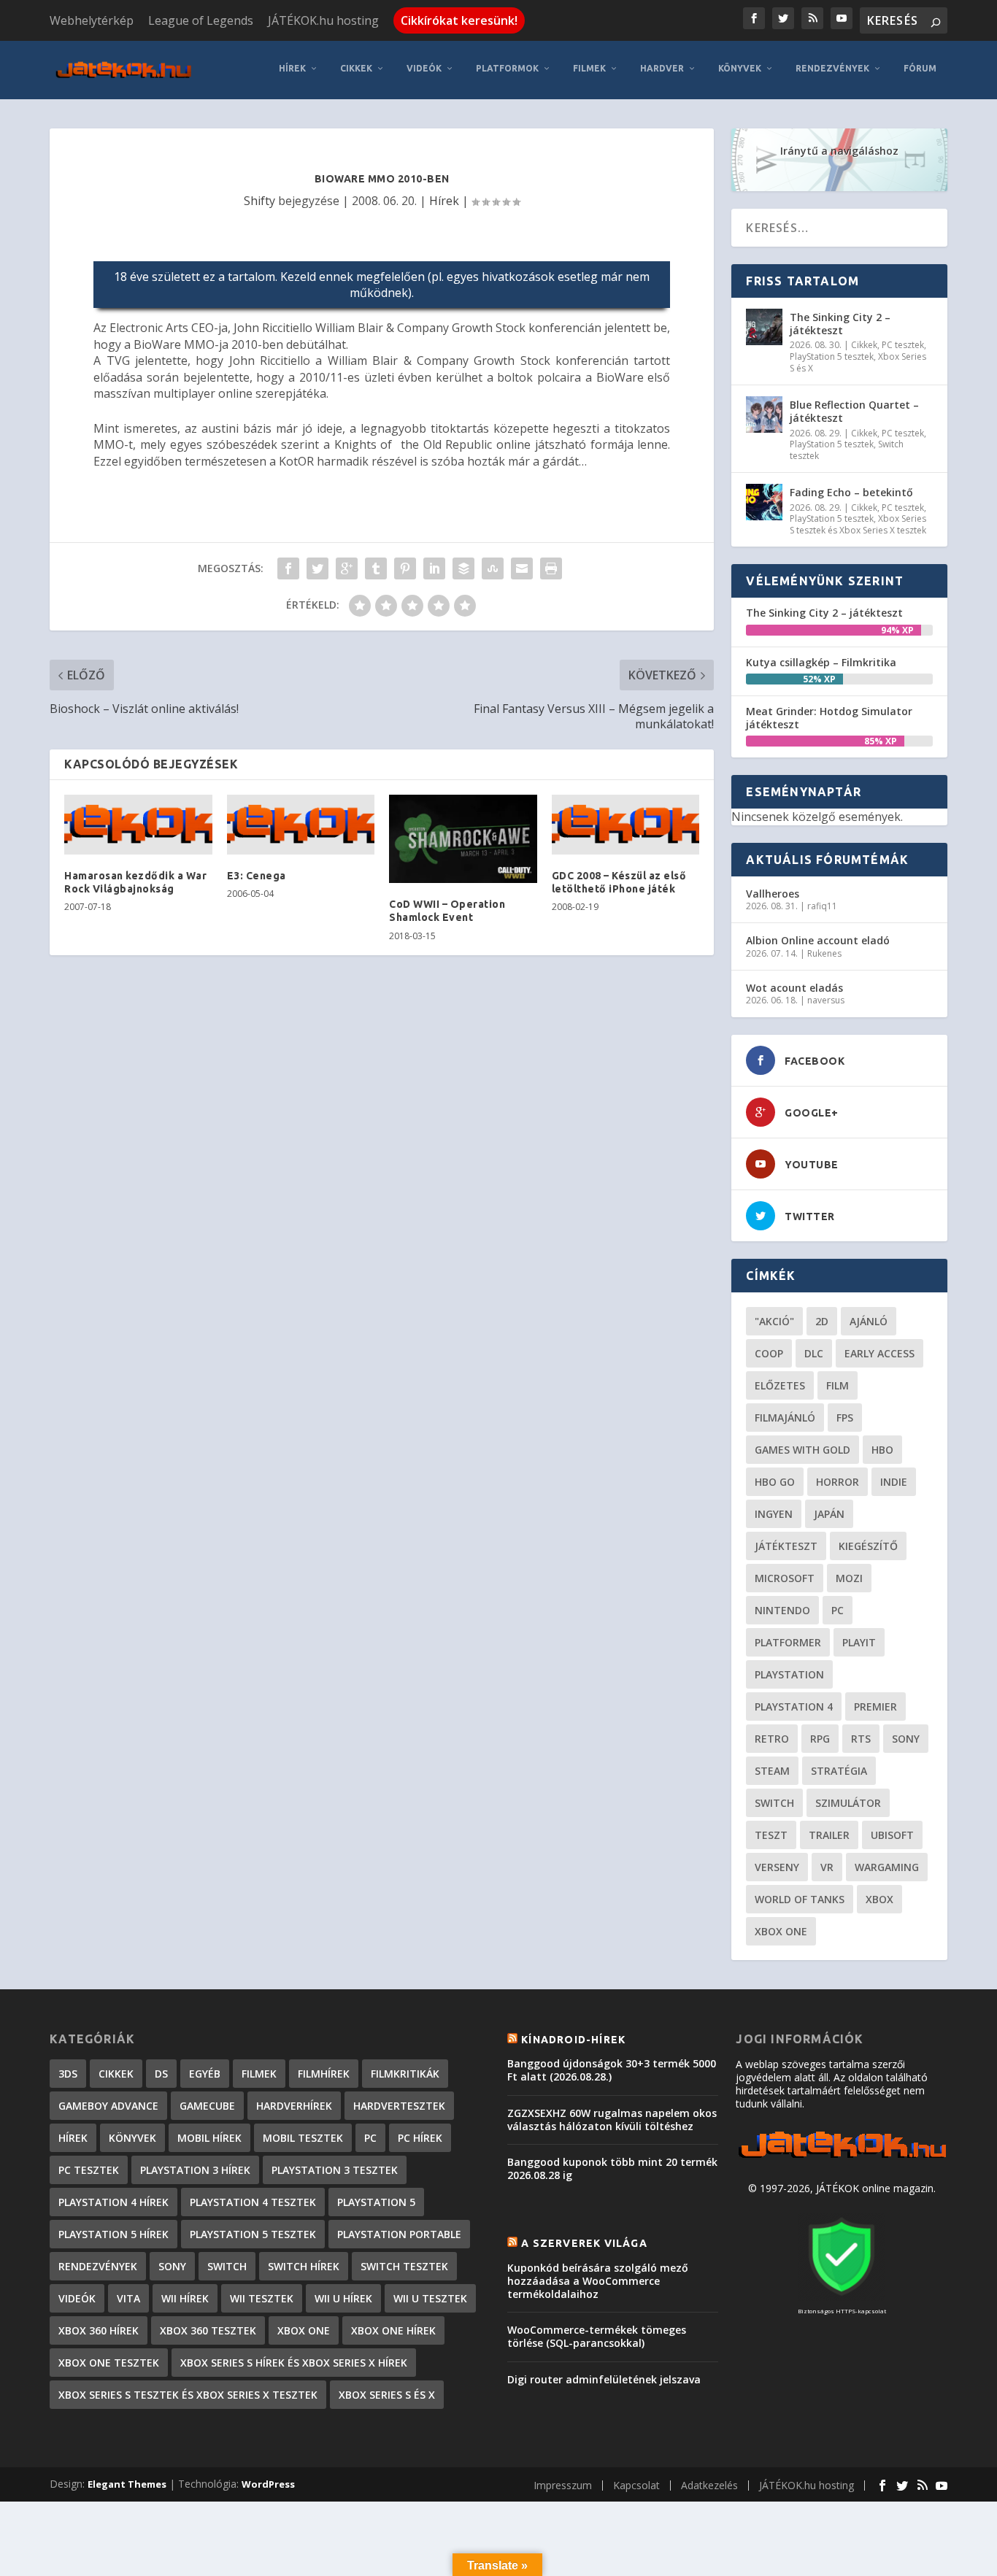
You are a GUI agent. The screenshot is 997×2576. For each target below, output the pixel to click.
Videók (424, 68)
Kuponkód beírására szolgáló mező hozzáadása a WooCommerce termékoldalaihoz (598, 2281)
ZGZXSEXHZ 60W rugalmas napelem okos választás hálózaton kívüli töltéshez (612, 2120)
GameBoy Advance (108, 2106)
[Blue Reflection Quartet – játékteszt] (764, 414)
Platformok (507, 68)
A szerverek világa (584, 2243)
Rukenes (824, 953)
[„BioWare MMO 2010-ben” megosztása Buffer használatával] (463, 568)
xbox (879, 1899)
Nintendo (782, 1610)
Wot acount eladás (794, 988)
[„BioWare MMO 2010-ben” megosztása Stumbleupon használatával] (493, 568)
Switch (774, 1803)
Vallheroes (773, 894)
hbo (882, 1450)
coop (769, 1353)
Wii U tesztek (430, 2298)
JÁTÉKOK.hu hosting (323, 20)
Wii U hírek (343, 2298)
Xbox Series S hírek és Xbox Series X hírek (294, 2363)
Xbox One (781, 1931)
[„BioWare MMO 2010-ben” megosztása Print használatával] (551, 568)
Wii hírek (185, 2298)
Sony (906, 1739)
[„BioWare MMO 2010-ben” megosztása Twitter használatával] (317, 568)
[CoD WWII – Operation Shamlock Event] (463, 839)
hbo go (775, 1482)
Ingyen (774, 1514)
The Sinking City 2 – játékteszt (840, 324)
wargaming (887, 1867)
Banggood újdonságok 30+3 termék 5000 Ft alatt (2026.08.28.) (612, 2070)
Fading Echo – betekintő (851, 492)
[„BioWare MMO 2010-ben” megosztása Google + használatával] (347, 568)
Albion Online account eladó (818, 940)
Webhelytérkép (92, 20)
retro (772, 1739)
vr (827, 1867)
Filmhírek (324, 2074)
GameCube (207, 2106)
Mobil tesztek (303, 2138)
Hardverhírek (294, 2106)
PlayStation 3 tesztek (335, 2170)
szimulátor (848, 1803)
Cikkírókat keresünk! (459, 20)
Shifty (259, 201)
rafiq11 (822, 906)
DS (161, 2074)
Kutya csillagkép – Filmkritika (821, 662)
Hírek (292, 68)
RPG (820, 1739)
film (838, 1385)
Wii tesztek (262, 2298)
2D (822, 1321)
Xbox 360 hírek (99, 2330)
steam (772, 1771)
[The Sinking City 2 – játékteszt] (764, 327)
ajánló (869, 1321)
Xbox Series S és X (387, 2395)
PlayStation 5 (376, 2202)
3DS (68, 2074)
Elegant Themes (127, 2484)
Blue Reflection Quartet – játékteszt (854, 411)
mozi (849, 1578)
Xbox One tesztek (109, 2363)
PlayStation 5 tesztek (832, 356)
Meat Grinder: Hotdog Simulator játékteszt (829, 718)
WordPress (268, 2484)
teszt (771, 1835)
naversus (826, 1000)
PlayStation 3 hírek (195, 2170)
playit (859, 1642)
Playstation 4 (794, 1707)
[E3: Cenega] (301, 825)
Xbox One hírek (393, 2330)
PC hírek (420, 2138)
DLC (814, 1353)
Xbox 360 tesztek (208, 2330)
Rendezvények (832, 68)
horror (838, 1482)
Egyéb (205, 2074)
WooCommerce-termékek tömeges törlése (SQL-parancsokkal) (597, 2336)
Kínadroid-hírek (573, 2040)
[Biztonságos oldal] (842, 2297)
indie (894, 1482)
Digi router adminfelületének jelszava (604, 2379)
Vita (128, 2298)
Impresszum (563, 2485)
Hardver (662, 68)
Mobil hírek (209, 2138)
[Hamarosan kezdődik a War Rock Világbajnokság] (138, 825)
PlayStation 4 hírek (113, 2202)
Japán (829, 1514)
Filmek (589, 68)
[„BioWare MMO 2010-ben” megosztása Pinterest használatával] (405, 568)
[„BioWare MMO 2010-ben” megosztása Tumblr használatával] (376, 568)
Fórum (920, 68)
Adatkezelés (709, 2485)
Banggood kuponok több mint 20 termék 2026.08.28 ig (612, 2168)
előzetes (780, 1385)
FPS (845, 1418)
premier (875, 1707)
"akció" (774, 1321)
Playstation (789, 1674)
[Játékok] (842, 2158)
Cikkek (356, 68)
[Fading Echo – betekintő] (764, 502)
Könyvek (740, 68)
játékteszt (786, 1546)
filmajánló (785, 1418)
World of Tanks (800, 1899)
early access (879, 1353)
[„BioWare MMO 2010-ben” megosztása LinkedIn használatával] (434, 568)
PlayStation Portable (399, 2234)
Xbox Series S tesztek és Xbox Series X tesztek (858, 524)
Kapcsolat (636, 2485)
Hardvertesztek (399, 2106)
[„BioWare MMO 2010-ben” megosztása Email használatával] (522, 568)
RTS (861, 1739)
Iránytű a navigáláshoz (839, 151)
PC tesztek (903, 345)
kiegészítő (868, 1546)
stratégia (839, 1771)
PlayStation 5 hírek (113, 2234)
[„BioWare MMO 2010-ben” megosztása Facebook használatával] (288, 568)
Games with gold (802, 1450)
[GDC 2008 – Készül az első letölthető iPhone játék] (626, 825)
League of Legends (201, 20)
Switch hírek (304, 2266)
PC (838, 1610)
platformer (788, 1642)
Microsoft (785, 1578)
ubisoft (892, 1835)
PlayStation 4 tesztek (253, 2202)
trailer (829, 1835)
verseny (777, 1867)
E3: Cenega (257, 876)
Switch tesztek (404, 2266)
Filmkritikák (405, 2074)
